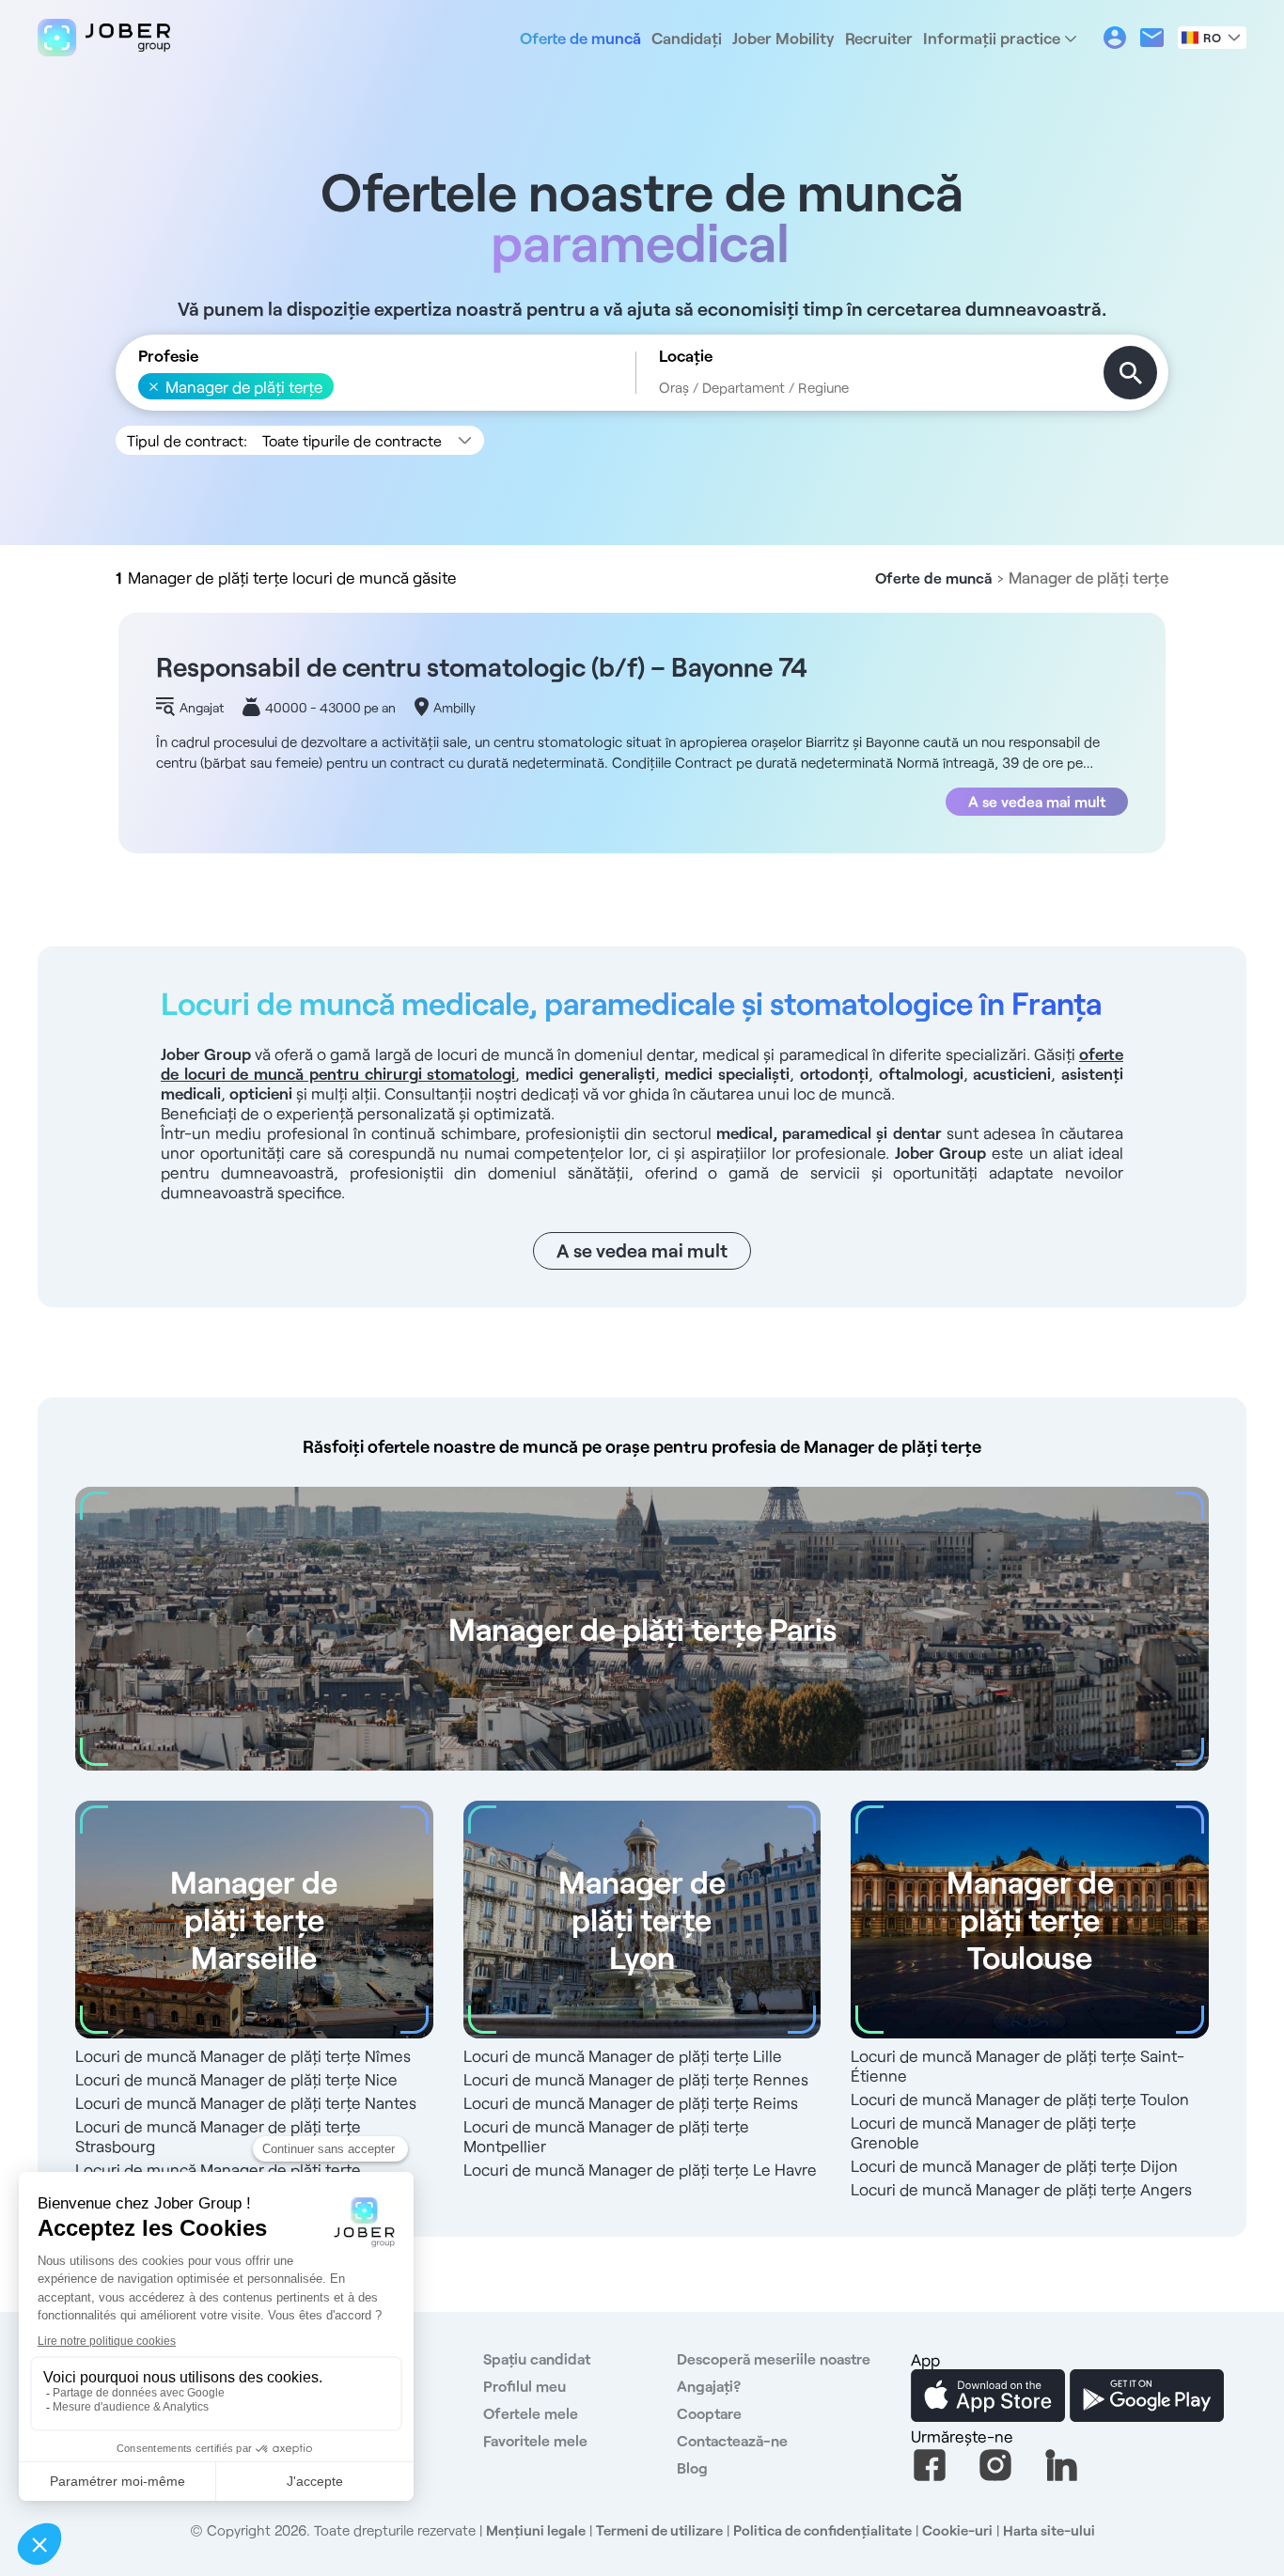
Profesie (168, 356)
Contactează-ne (732, 2440)
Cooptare (709, 2413)
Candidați (687, 38)
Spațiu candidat (537, 2358)
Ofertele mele (531, 2413)
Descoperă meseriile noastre (774, 2358)
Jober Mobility (783, 38)
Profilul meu (525, 2386)
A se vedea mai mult (1037, 801)
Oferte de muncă (580, 38)
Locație (686, 356)
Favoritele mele (535, 2440)
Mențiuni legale (536, 2530)
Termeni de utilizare (659, 2530)
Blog (692, 2467)
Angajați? (709, 2386)
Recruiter (879, 38)
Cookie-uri (957, 2530)
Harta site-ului (1049, 2530)
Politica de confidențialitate (822, 2530)
